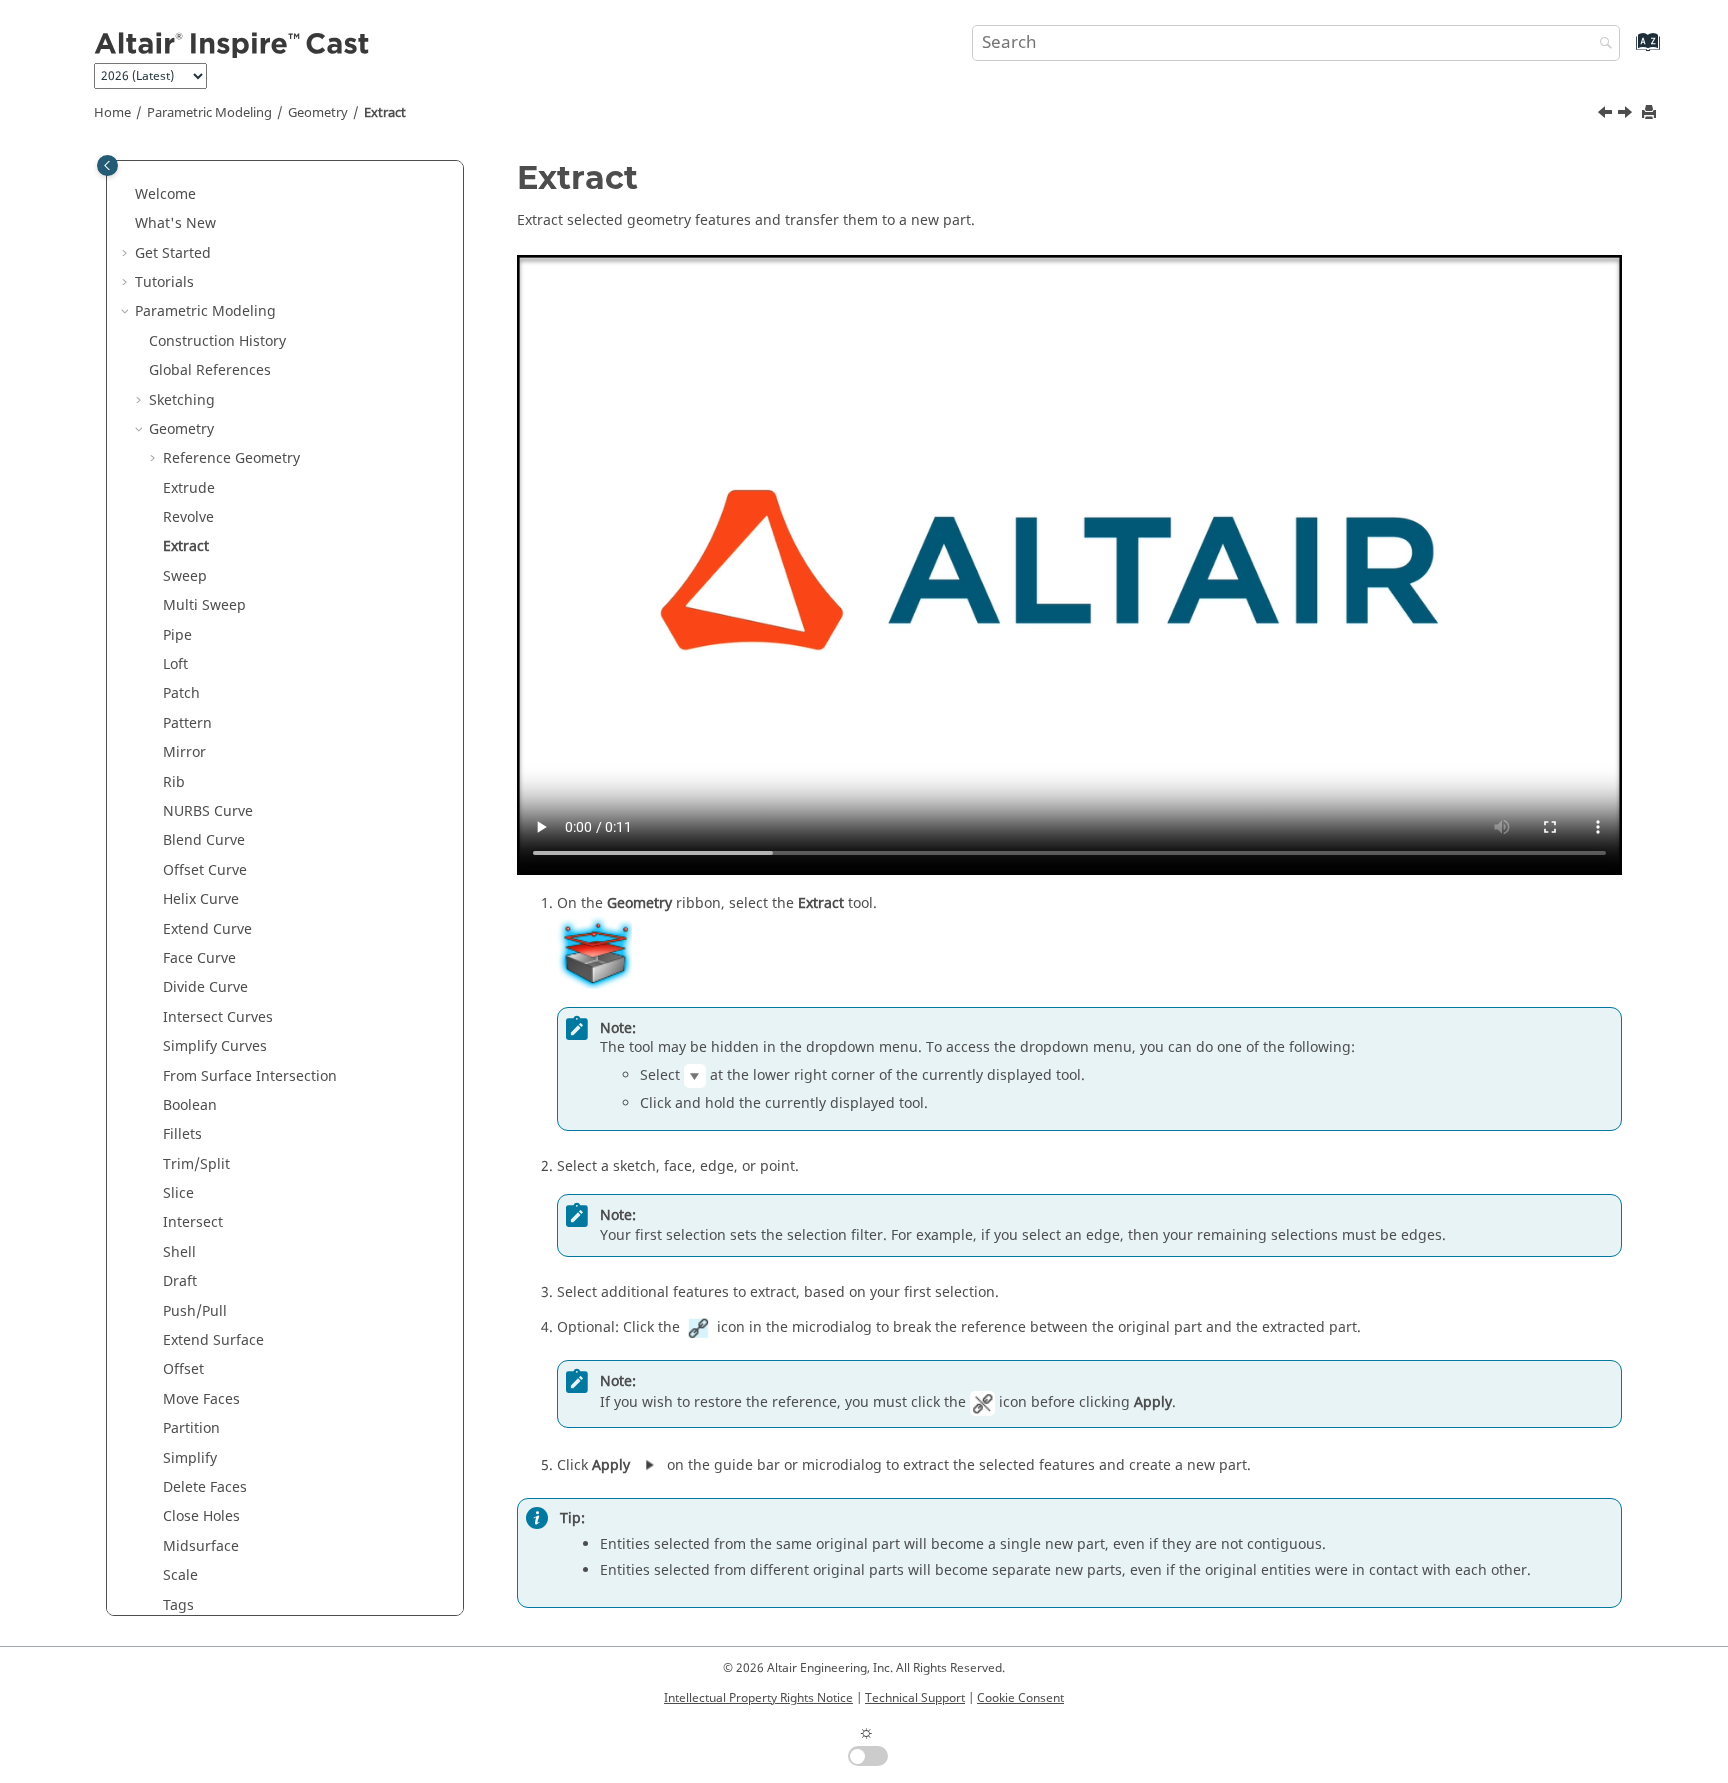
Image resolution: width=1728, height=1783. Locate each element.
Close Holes (201, 1516)
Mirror (184, 752)
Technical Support (915, 1698)
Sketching (182, 400)
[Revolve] (1607, 115)
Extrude (189, 488)
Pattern (187, 723)
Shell (179, 1252)
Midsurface (201, 1546)
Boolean (190, 1105)
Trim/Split (196, 1164)
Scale (180, 1575)
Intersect (193, 1222)
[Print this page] (1651, 113)
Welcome (165, 194)
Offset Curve (205, 870)
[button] (127, 195)
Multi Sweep (204, 605)
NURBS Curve (208, 811)
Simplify (190, 1458)
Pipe (177, 635)
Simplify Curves (215, 1046)
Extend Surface (213, 1340)
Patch (181, 693)
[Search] (1601, 44)
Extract (385, 113)
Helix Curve (201, 899)
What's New (175, 223)
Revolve (188, 517)
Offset (183, 1369)
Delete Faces (205, 1487)
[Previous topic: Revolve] (1607, 115)
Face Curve (199, 958)
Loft (175, 664)
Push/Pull (195, 1311)
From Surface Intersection (250, 1076)
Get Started (173, 253)
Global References (210, 370)
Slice (178, 1193)
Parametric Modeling (209, 113)
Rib (174, 782)
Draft (180, 1281)
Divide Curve (205, 987)
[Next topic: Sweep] (1627, 115)
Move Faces (201, 1399)
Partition (191, 1428)
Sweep (185, 576)
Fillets (182, 1134)
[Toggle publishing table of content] (107, 165)
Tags (178, 1605)
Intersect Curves (218, 1017)
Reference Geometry (231, 458)
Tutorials (164, 282)
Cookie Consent (1020, 1698)
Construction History (217, 341)
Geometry (318, 113)
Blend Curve (204, 840)
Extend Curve (207, 929)
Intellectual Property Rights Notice (758, 1698)
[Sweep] (1627, 115)
